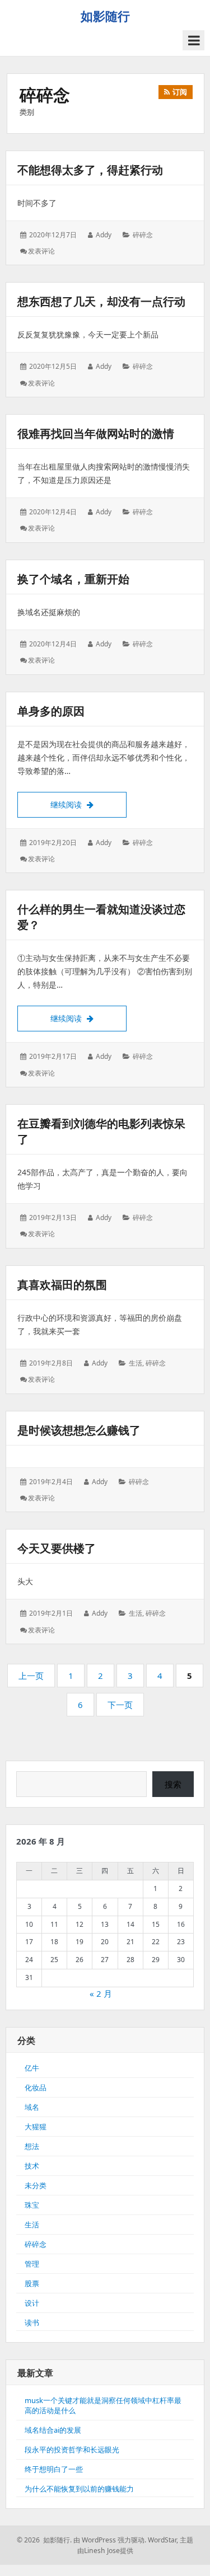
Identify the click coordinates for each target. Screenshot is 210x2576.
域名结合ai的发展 (53, 2430)
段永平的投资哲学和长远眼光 (72, 2450)
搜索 (173, 1784)
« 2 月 (101, 1993)
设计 (32, 2303)
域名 (32, 2107)
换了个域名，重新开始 (73, 579)
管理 (32, 2264)
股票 (32, 2283)
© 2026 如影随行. (44, 2540)
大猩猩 (36, 2127)
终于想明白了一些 (54, 2469)
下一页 (120, 1705)
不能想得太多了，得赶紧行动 (90, 170)
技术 (32, 2166)
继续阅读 (88, 804)
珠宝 (32, 2205)
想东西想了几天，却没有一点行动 (101, 301)
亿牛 (32, 2068)
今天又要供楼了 (57, 1548)
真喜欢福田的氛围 (62, 1285)
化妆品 (36, 2087)
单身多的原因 (51, 711)
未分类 (36, 2185)
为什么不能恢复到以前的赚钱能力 (79, 2489)
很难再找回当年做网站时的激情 (96, 433)
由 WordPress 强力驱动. (110, 2540)
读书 (32, 2322)
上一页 (31, 1676)
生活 (136, 1363)
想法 (32, 2146)
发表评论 (41, 251)
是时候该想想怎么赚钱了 (79, 1430)
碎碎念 (143, 235)
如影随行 (105, 16)
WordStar (162, 2540)
